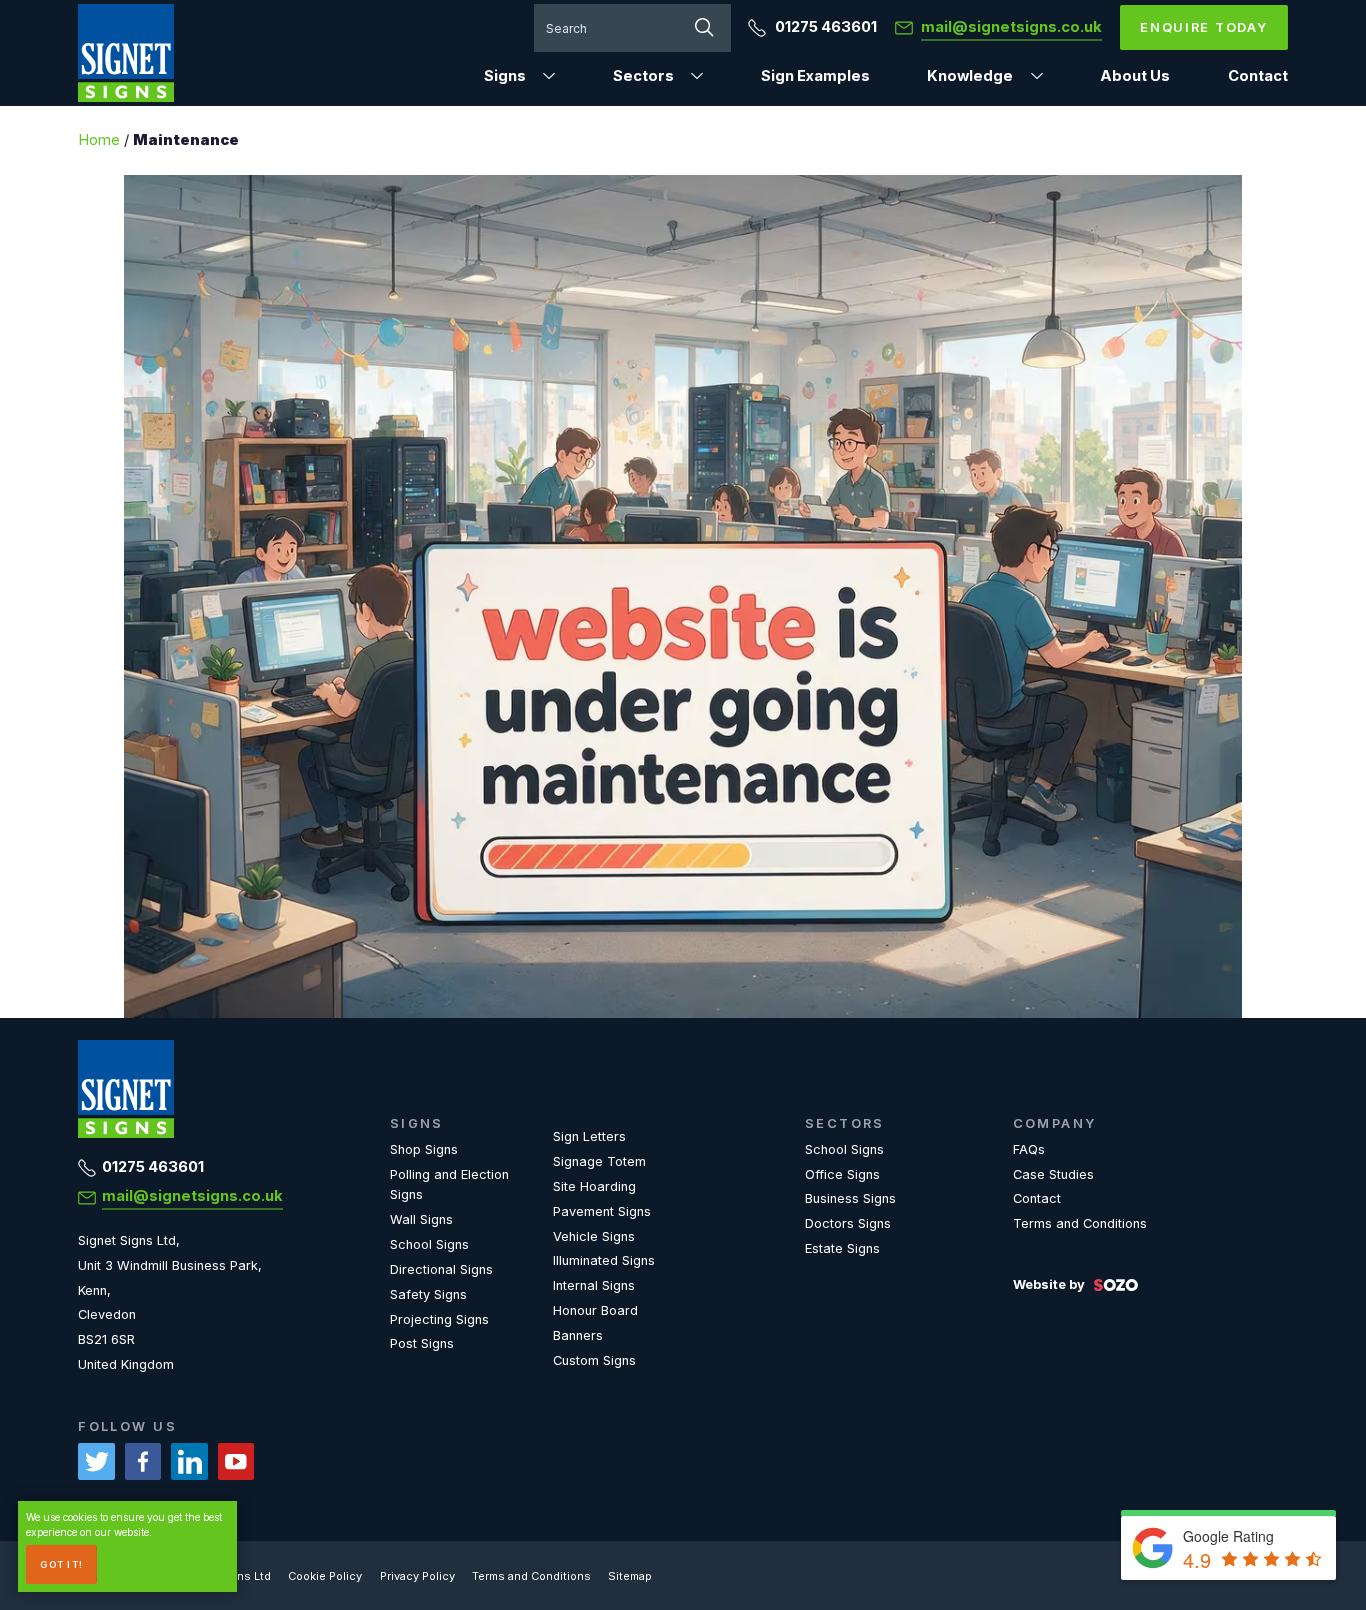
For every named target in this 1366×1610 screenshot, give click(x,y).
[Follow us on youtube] (236, 1461)
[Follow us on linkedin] (189, 1461)
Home (99, 140)
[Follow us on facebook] (143, 1461)
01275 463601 (824, 27)
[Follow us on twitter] (96, 1461)
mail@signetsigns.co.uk (192, 1196)
